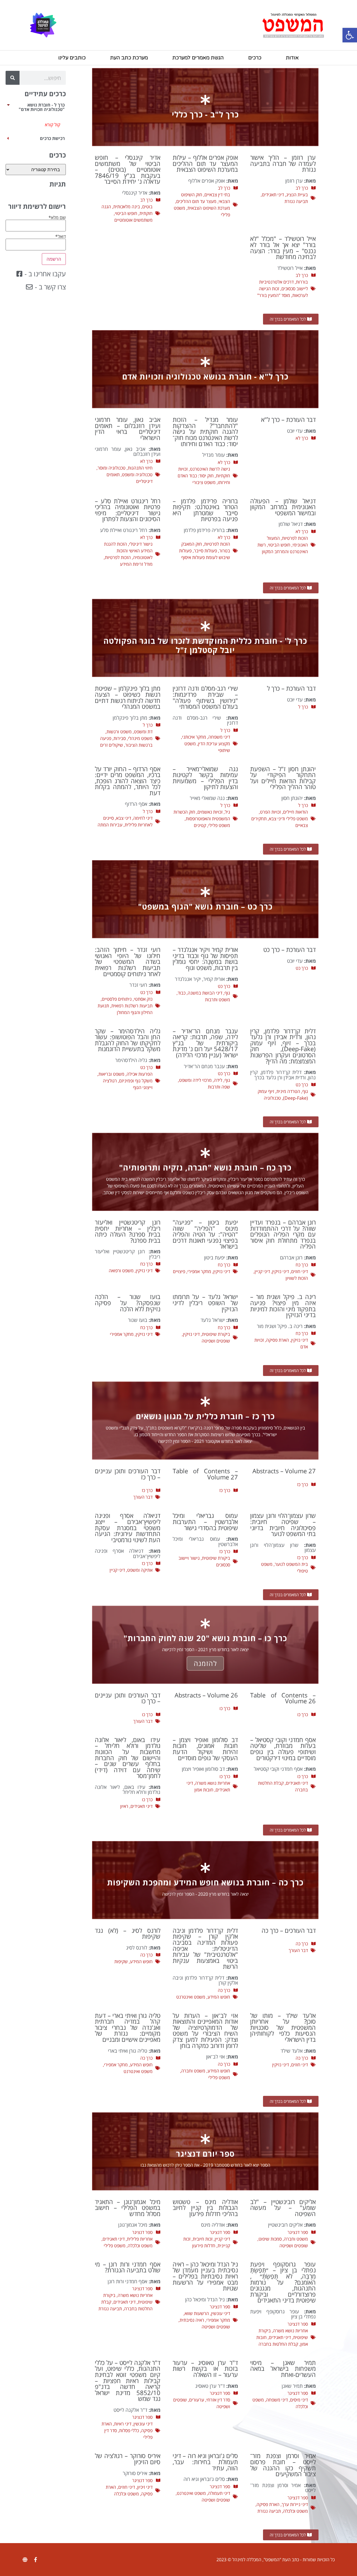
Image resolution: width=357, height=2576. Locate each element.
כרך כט (302, 968)
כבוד (182, 993)
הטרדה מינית (288, 1091)
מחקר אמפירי (199, 1271)
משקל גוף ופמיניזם (136, 1081)
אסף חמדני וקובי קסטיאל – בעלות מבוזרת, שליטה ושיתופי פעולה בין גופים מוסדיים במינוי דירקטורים (283, 1749)
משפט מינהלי (140, 738)
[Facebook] (35, 2560)
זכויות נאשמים (210, 812)
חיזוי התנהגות (140, 468)
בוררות (302, 282)
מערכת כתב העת (129, 58)
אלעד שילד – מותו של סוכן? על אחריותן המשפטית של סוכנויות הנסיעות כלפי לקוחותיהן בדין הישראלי (283, 2027)
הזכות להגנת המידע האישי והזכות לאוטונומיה (128, 551)
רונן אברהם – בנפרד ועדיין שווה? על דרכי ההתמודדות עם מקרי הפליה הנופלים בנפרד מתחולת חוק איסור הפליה (283, 1234)
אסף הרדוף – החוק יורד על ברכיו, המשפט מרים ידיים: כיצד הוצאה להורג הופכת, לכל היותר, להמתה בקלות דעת (128, 781)
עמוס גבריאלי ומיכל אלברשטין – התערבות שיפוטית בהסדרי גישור (205, 1522)
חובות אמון (204, 1790)
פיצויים (179, 1271)
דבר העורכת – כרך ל (291, 688)
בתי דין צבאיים (217, 195)
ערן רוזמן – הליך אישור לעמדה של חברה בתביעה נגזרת (283, 163)
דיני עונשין (221, 2313)
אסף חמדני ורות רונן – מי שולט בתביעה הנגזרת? (128, 2267)
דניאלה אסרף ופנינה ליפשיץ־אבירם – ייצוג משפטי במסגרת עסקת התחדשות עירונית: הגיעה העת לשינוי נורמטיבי (128, 1528)
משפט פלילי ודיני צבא (288, 819)
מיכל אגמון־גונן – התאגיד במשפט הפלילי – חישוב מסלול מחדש (128, 2208)
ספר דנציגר (298, 2232)
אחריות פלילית (140, 2239)
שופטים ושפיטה (216, 1341)
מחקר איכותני (194, 737)
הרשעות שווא (197, 2313)
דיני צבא (124, 818)
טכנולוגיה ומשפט (137, 475)
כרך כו (303, 1714)
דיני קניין (262, 1271)
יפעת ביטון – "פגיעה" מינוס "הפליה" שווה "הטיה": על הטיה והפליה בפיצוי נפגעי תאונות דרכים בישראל (205, 1234)
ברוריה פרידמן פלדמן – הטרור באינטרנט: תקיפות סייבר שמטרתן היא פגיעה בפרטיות (205, 510)
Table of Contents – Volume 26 (283, 1698)
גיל (227, 812)
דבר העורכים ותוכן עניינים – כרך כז (128, 1474)
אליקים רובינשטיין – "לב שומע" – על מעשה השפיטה (283, 2208)
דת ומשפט (143, 732)
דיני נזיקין (281, 1271)
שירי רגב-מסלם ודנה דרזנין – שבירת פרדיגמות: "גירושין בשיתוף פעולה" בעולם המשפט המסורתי (205, 697)
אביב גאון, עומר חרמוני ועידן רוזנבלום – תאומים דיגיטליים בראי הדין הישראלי (128, 429)
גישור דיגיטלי (141, 544)
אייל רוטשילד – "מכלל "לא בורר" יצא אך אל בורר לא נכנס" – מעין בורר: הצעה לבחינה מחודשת (283, 248)
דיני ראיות (123, 2424)
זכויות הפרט (270, 812)
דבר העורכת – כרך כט (290, 950)
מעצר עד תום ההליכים (196, 201)
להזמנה (205, 1663)
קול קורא (53, 125)
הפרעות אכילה (140, 1074)
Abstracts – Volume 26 (206, 1695)
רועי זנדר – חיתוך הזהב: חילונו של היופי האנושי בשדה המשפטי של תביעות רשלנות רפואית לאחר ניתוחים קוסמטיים (128, 962)
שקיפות (121, 1961)
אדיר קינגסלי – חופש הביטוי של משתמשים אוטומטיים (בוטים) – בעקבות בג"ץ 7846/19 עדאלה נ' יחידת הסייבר (128, 169)
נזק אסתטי (143, 999)
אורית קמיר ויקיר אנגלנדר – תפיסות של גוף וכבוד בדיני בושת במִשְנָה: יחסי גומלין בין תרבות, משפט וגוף (205, 959)
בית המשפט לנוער (291, 1564)
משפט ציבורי (204, 482)
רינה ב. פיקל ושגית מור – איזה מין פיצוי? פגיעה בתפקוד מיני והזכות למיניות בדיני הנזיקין (283, 1306)
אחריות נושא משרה (213, 1783)
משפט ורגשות (119, 732)
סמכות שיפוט (270, 2239)
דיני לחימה (143, 818)
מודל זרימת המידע (136, 564)
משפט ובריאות (111, 1074)
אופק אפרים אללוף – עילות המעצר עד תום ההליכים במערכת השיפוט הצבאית (205, 163)
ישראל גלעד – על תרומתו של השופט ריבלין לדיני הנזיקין (205, 1303)
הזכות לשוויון (297, 1278)
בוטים (147, 207)
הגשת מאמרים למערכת (198, 58)
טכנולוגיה (272, 1098)
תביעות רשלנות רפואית (132, 1006)
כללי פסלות (129, 2430)
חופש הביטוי (126, 213)
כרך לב (302, 188)
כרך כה (302, 1944)
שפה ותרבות (219, 1087)
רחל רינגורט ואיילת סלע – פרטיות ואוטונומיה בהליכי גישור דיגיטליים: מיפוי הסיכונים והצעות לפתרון (128, 510)
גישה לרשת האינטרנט (210, 469)
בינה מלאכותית (127, 207)
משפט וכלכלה (140, 2246)
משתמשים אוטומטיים (133, 220)
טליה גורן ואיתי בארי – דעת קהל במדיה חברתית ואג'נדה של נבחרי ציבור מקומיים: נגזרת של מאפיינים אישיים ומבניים (128, 2027)
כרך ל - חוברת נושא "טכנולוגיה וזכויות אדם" (42, 107)
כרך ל (303, 707)
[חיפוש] (13, 78)
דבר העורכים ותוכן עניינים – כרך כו (128, 1698)
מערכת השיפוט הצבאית (209, 208)
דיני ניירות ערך (295, 2504)
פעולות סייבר (205, 551)
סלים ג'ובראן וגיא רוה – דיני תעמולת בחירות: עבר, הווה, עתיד (205, 2462)
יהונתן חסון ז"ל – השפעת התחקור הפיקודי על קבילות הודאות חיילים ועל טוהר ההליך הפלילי (283, 778)
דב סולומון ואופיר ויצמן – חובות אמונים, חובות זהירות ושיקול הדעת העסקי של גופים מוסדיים (205, 1749)
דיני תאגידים (273, 195)
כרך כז (302, 1484)
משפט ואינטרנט (191, 1997)
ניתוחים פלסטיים (117, 999)
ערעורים (197, 2400)
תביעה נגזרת (296, 201)
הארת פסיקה (278, 1340)
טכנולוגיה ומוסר (112, 468)
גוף (227, 993)
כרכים (255, 58)
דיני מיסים (299, 2400)
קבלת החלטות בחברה (278, 2344)
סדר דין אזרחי (218, 2400)
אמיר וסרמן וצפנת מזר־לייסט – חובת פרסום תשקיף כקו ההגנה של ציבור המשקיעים (283, 2465)
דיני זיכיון (145, 2487)
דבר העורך (143, 1497)
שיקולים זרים (112, 745)
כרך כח (302, 1265)
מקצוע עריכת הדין (214, 744)
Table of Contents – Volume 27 (205, 1474)
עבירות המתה (110, 825)
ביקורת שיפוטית (216, 1334)
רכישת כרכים (52, 138)
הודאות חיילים (296, 812)
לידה (218, 1080)
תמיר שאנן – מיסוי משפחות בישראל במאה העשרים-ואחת (283, 2369)
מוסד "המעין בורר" (274, 295)
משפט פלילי (219, 825)
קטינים (200, 825)
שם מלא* (57, 218)
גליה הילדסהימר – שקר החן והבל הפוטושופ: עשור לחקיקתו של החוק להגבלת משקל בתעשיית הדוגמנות (128, 1040)
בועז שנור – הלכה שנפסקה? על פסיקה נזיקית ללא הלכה (128, 1303)
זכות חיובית (203, 2239)
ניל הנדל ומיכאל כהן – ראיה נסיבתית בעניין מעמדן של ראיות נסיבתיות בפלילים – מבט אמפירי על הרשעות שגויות (205, 2276)
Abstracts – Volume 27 (284, 1471)
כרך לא (302, 438)
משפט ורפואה (121, 1271)
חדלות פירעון (204, 2246)
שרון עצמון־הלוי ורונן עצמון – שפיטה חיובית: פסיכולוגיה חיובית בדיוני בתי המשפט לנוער (283, 1525)
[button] (350, 35)
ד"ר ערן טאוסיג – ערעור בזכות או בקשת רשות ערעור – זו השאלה (205, 2369)
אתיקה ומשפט (140, 1570)
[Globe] (25, 2560)
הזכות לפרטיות (295, 538)
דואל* (61, 237)
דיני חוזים (300, 1271)
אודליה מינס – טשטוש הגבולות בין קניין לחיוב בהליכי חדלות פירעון (205, 2208)
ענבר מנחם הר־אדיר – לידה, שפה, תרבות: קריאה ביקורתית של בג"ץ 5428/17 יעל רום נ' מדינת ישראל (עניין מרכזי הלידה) (205, 1043)
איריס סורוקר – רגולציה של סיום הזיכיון (128, 2459)
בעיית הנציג (297, 195)
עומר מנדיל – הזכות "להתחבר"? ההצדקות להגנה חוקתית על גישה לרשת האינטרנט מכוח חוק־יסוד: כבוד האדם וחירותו (205, 431)
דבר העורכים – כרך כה (289, 1930)
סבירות (120, 738)
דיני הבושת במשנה (205, 993)
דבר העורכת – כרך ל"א (288, 419)
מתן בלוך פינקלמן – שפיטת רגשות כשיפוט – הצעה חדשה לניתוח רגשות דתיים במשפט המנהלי (128, 697)
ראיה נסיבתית (192, 2320)
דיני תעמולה (219, 2493)
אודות (292, 58)
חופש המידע (219, 1997)
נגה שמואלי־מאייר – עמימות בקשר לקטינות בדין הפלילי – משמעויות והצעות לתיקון (205, 778)
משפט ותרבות (218, 1000)
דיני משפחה (219, 737)
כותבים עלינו (72, 58)
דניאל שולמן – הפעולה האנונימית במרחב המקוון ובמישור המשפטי (283, 507)
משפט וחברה (193, 2071)
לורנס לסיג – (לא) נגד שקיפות (128, 1933)
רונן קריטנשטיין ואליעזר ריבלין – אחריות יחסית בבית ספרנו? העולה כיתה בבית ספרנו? (128, 1231)
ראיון (124, 1806)
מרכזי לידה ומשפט (195, 1080)
